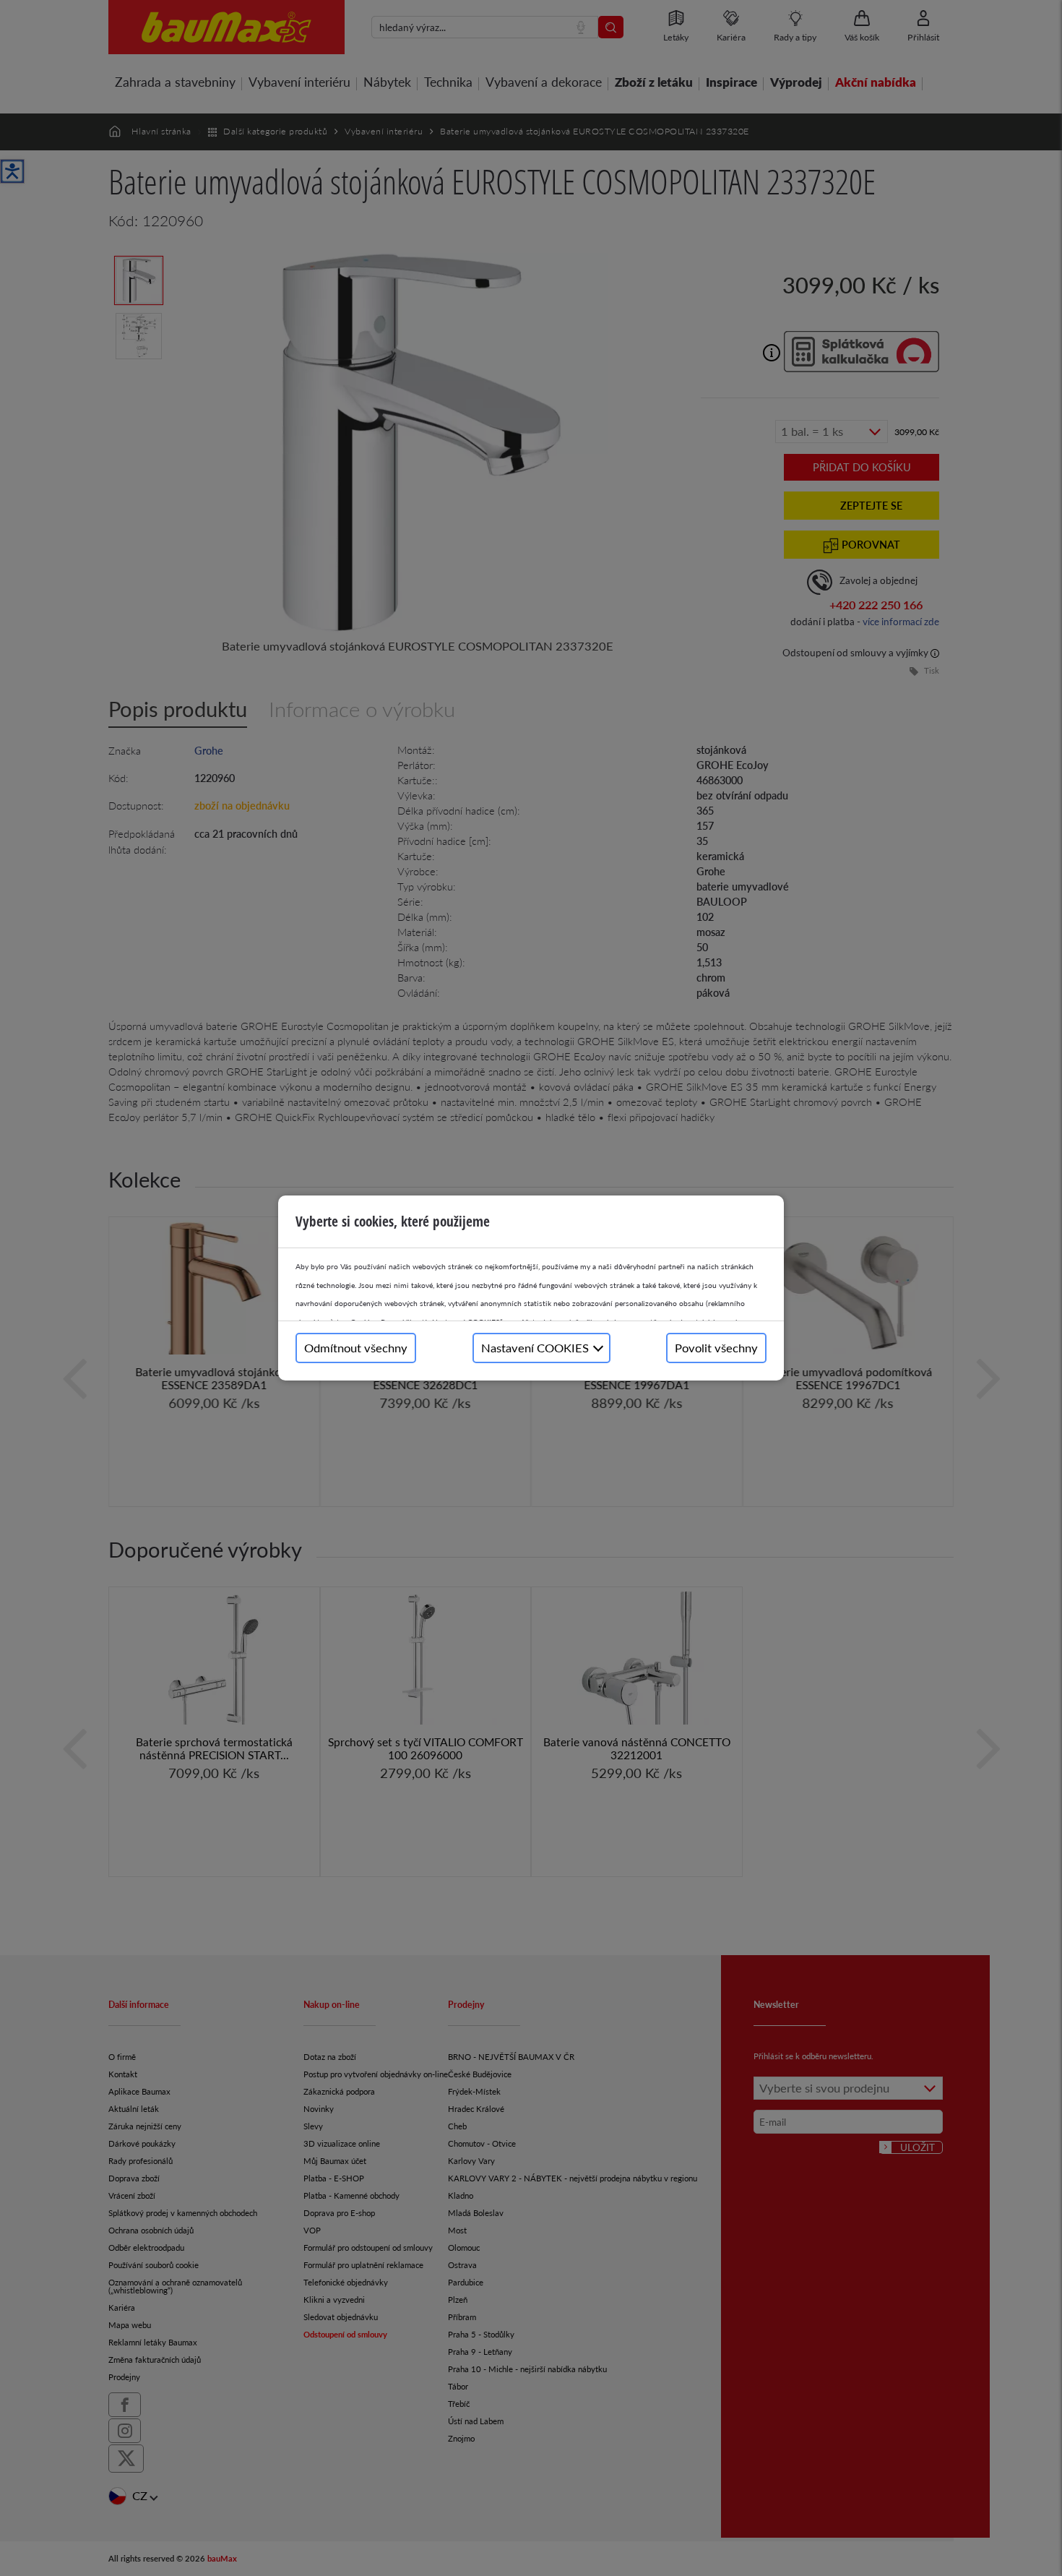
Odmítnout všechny (356, 1348)
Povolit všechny (716, 1348)
